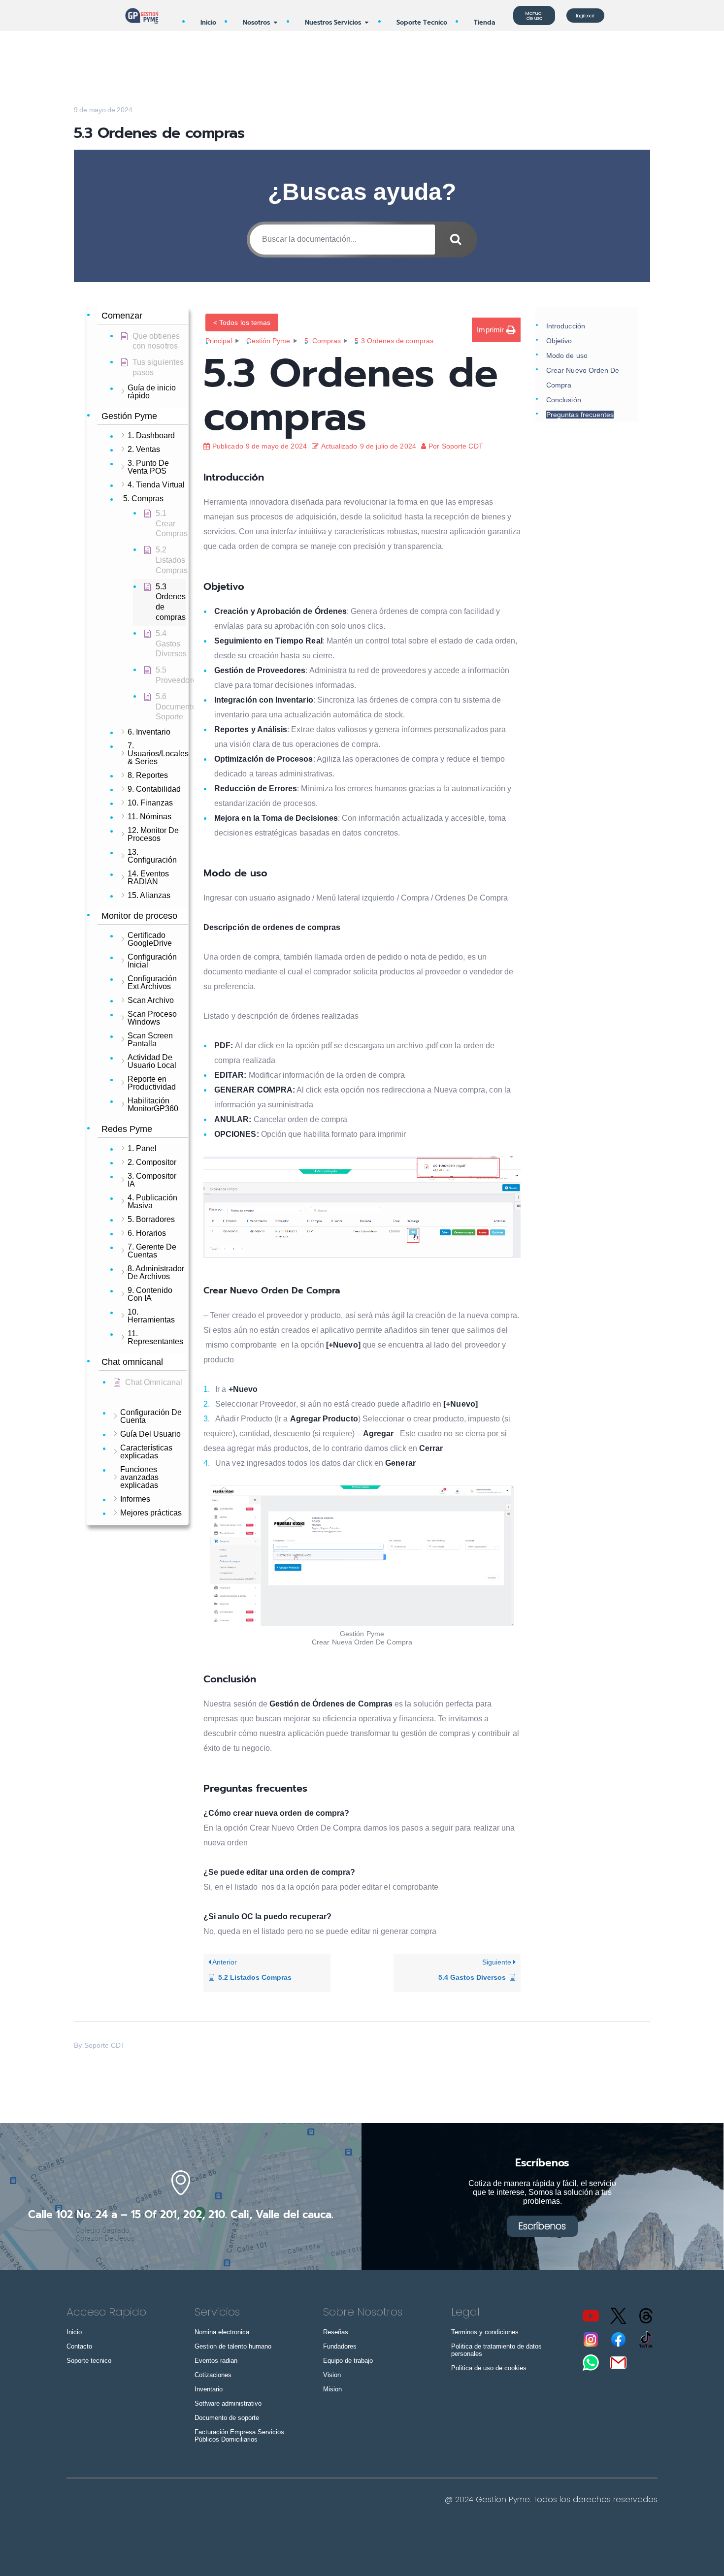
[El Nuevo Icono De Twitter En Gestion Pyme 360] (619, 2316)
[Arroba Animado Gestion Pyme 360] (646, 2316)
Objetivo (559, 341)
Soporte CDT (105, 2045)
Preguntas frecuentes (580, 415)
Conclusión (564, 400)
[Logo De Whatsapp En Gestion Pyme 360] (591, 2362)
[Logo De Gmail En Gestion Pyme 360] (619, 2362)
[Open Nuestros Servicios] (367, 22)
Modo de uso (567, 355)
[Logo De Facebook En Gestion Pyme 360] (619, 2339)
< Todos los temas (242, 322)
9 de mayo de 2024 (103, 110)
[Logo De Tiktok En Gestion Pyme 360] (646, 2339)
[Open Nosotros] (276, 22)
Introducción (566, 326)
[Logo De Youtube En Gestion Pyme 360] (591, 2316)
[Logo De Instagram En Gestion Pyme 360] (591, 2339)
